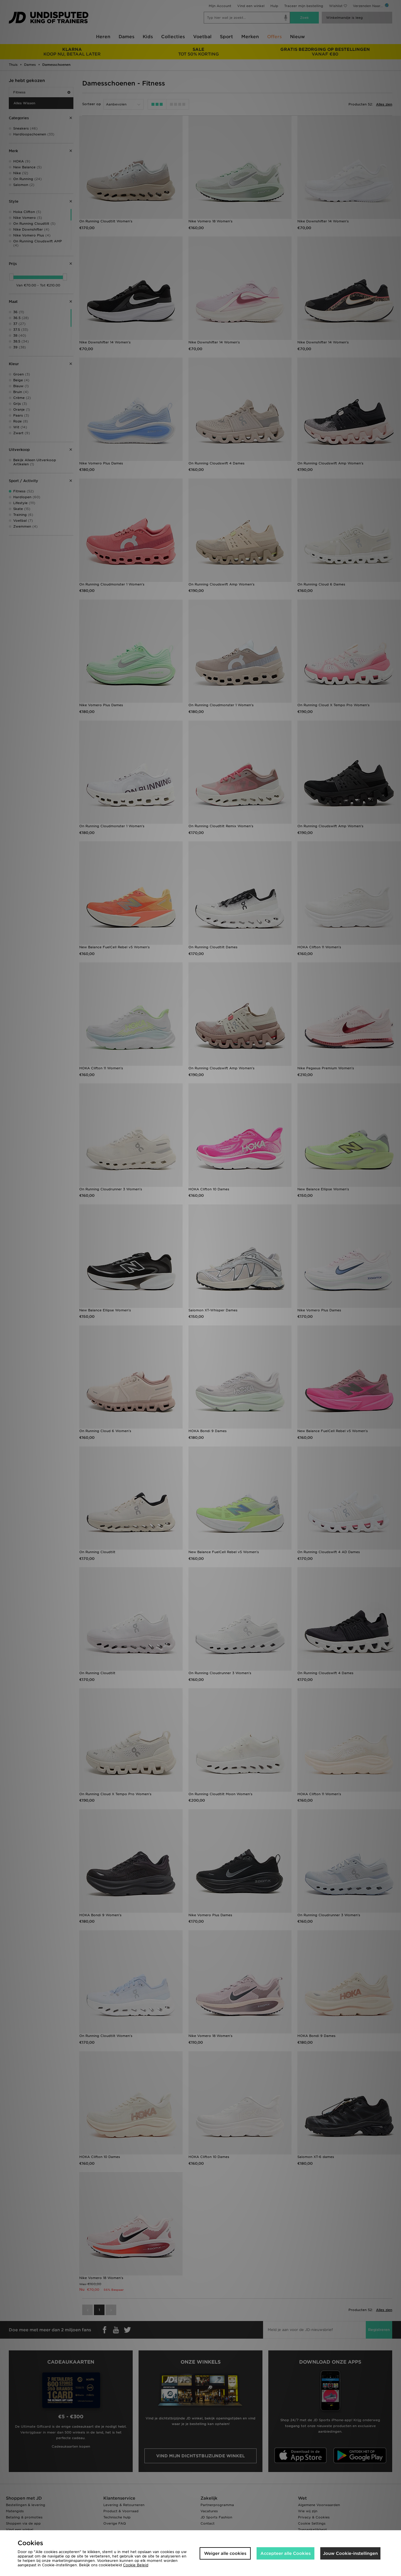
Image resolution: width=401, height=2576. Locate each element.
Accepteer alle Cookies (285, 2553)
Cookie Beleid (136, 2565)
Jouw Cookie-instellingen (350, 2553)
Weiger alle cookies (225, 2553)
